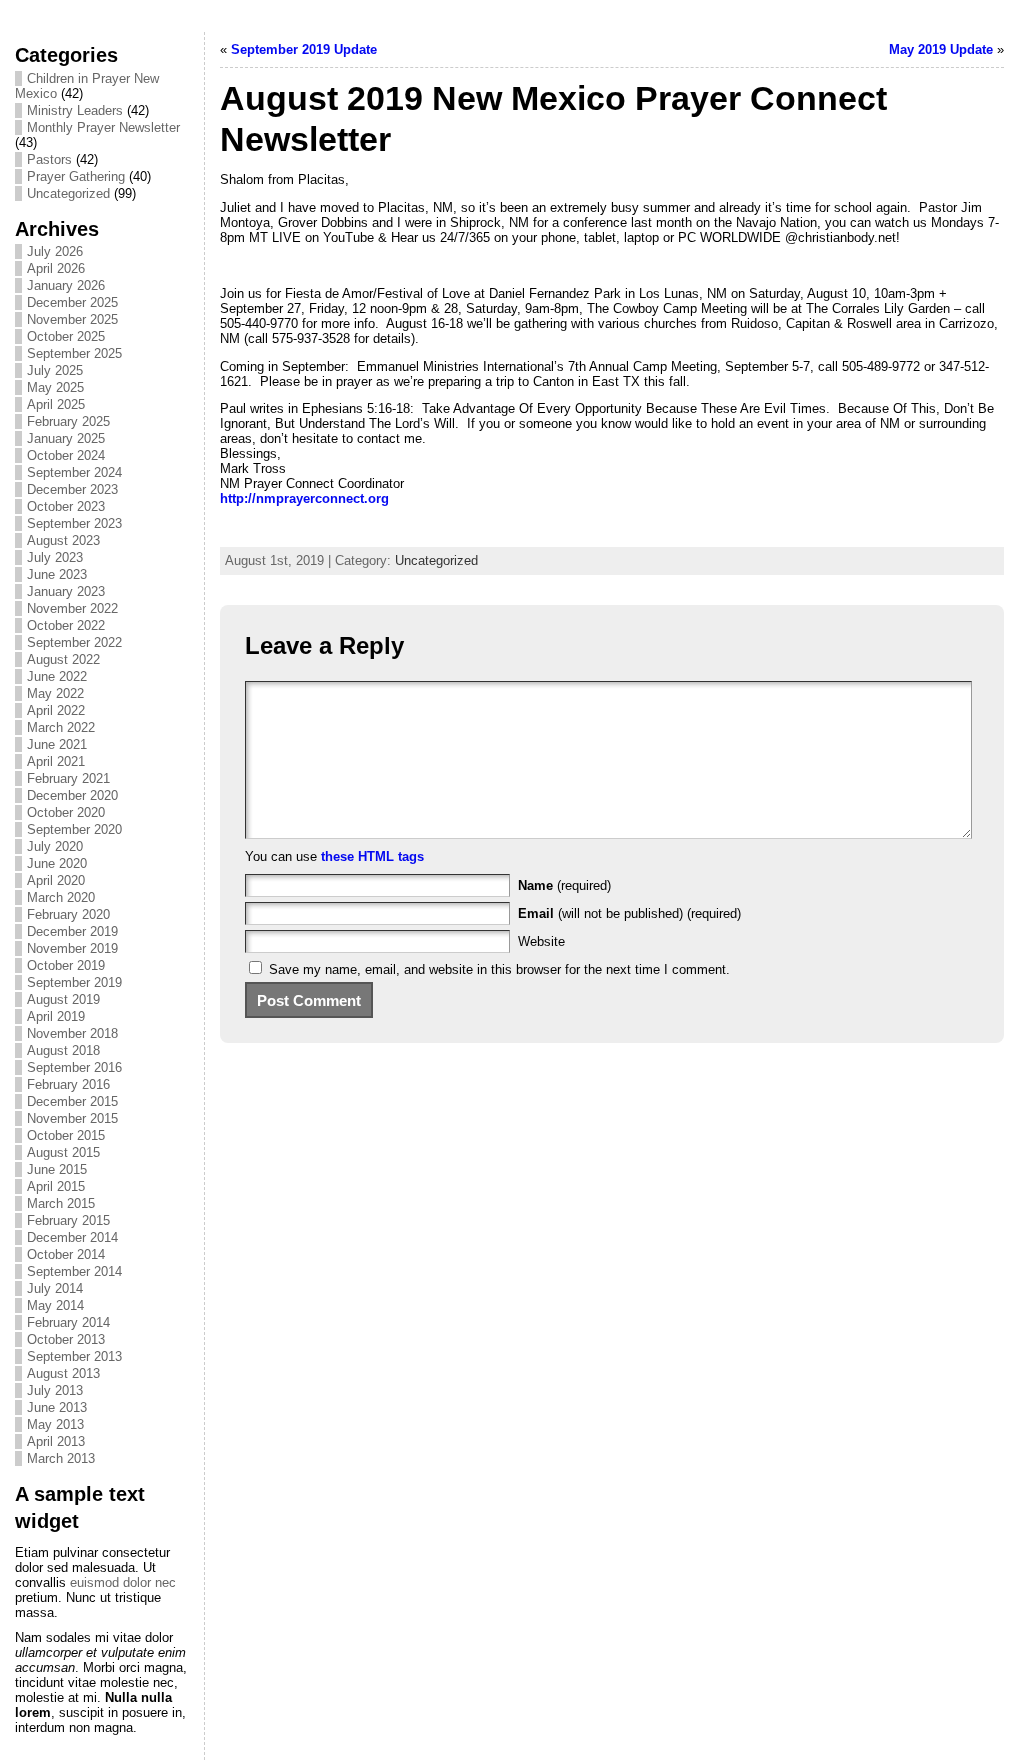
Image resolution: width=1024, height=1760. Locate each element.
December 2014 (72, 1237)
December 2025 (72, 302)
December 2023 (72, 489)
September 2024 (74, 472)
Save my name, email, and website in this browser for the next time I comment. (499, 969)
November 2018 (72, 1033)
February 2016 (68, 1084)
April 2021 (56, 761)
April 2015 (56, 1186)
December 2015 (72, 1101)
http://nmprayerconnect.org (304, 498)
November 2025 (72, 319)
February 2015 (68, 1220)
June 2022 (57, 676)
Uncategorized (68, 193)
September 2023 (74, 523)
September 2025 (74, 353)
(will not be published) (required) (629, 913)
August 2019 (63, 999)
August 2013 (63, 1373)
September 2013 (74, 1356)
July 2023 (55, 557)
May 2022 (55, 693)
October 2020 (66, 812)
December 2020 (72, 795)
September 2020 (74, 829)
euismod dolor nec (123, 1582)
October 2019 (66, 965)
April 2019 (56, 1016)
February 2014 (68, 1322)
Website (541, 941)
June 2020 (57, 863)
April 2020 (56, 880)
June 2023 (57, 574)
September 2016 (74, 1067)
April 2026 (56, 268)
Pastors (49, 159)
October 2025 (66, 336)
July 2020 (55, 846)
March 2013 (61, 1458)
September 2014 (74, 1271)
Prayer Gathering (76, 176)
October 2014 (66, 1254)
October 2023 (66, 506)
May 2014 (55, 1305)
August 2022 (63, 659)
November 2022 (72, 608)
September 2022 (74, 642)
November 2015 (72, 1118)
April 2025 (56, 404)
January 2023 (66, 591)
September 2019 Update (304, 49)
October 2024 (66, 455)
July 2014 (55, 1288)
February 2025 (68, 421)
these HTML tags (372, 856)
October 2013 (66, 1339)
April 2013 (56, 1441)
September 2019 (74, 982)
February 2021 (68, 778)
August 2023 (63, 540)
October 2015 (66, 1135)
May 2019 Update (941, 49)
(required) (564, 885)
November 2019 (72, 948)
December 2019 (72, 931)
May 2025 (55, 387)
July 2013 (55, 1390)
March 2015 (61, 1203)
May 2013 (55, 1424)
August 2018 (63, 1050)
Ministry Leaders (75, 110)
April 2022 (56, 710)
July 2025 (55, 370)
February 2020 (68, 914)
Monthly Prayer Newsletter (103, 127)
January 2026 (66, 285)
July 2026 (55, 251)
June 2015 (57, 1169)
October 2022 (66, 625)
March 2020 (61, 897)
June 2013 (57, 1407)
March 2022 (61, 727)
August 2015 (63, 1152)
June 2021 (57, 744)
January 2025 (66, 438)
